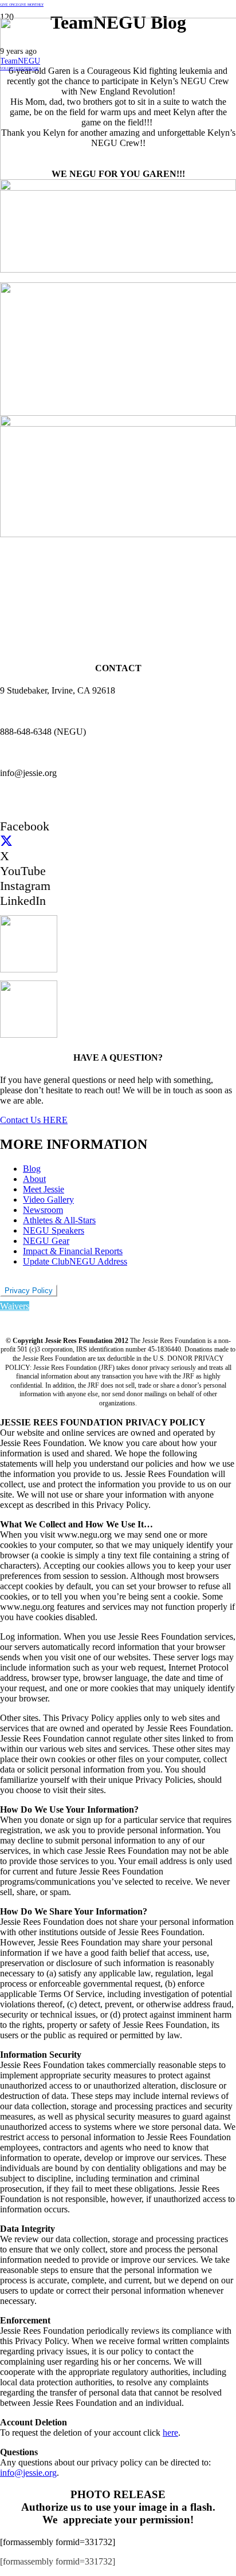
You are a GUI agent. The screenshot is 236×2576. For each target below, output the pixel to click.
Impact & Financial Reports (73, 1251)
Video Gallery (48, 1200)
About (34, 1179)
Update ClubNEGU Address (75, 1261)
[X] (6, 841)
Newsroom (43, 1210)
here (170, 2433)
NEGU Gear (46, 1241)
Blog (32, 1169)
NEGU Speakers (54, 1230)
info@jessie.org (28, 2473)
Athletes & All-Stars (59, 1220)
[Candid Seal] (29, 969)
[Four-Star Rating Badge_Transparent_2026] (29, 1035)
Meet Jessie (44, 1189)
